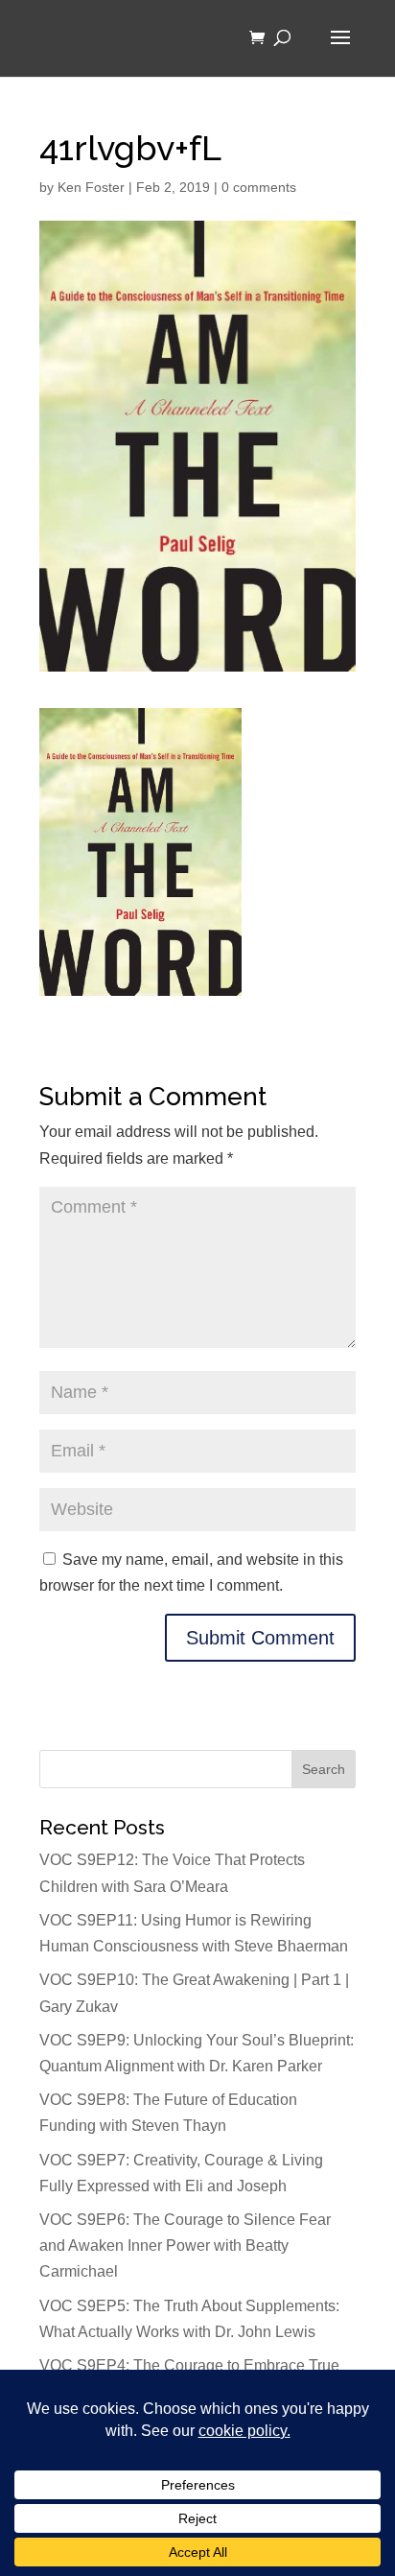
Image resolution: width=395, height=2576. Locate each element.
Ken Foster (91, 187)
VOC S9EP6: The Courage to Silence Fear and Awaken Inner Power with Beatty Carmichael (185, 2245)
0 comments (259, 187)
